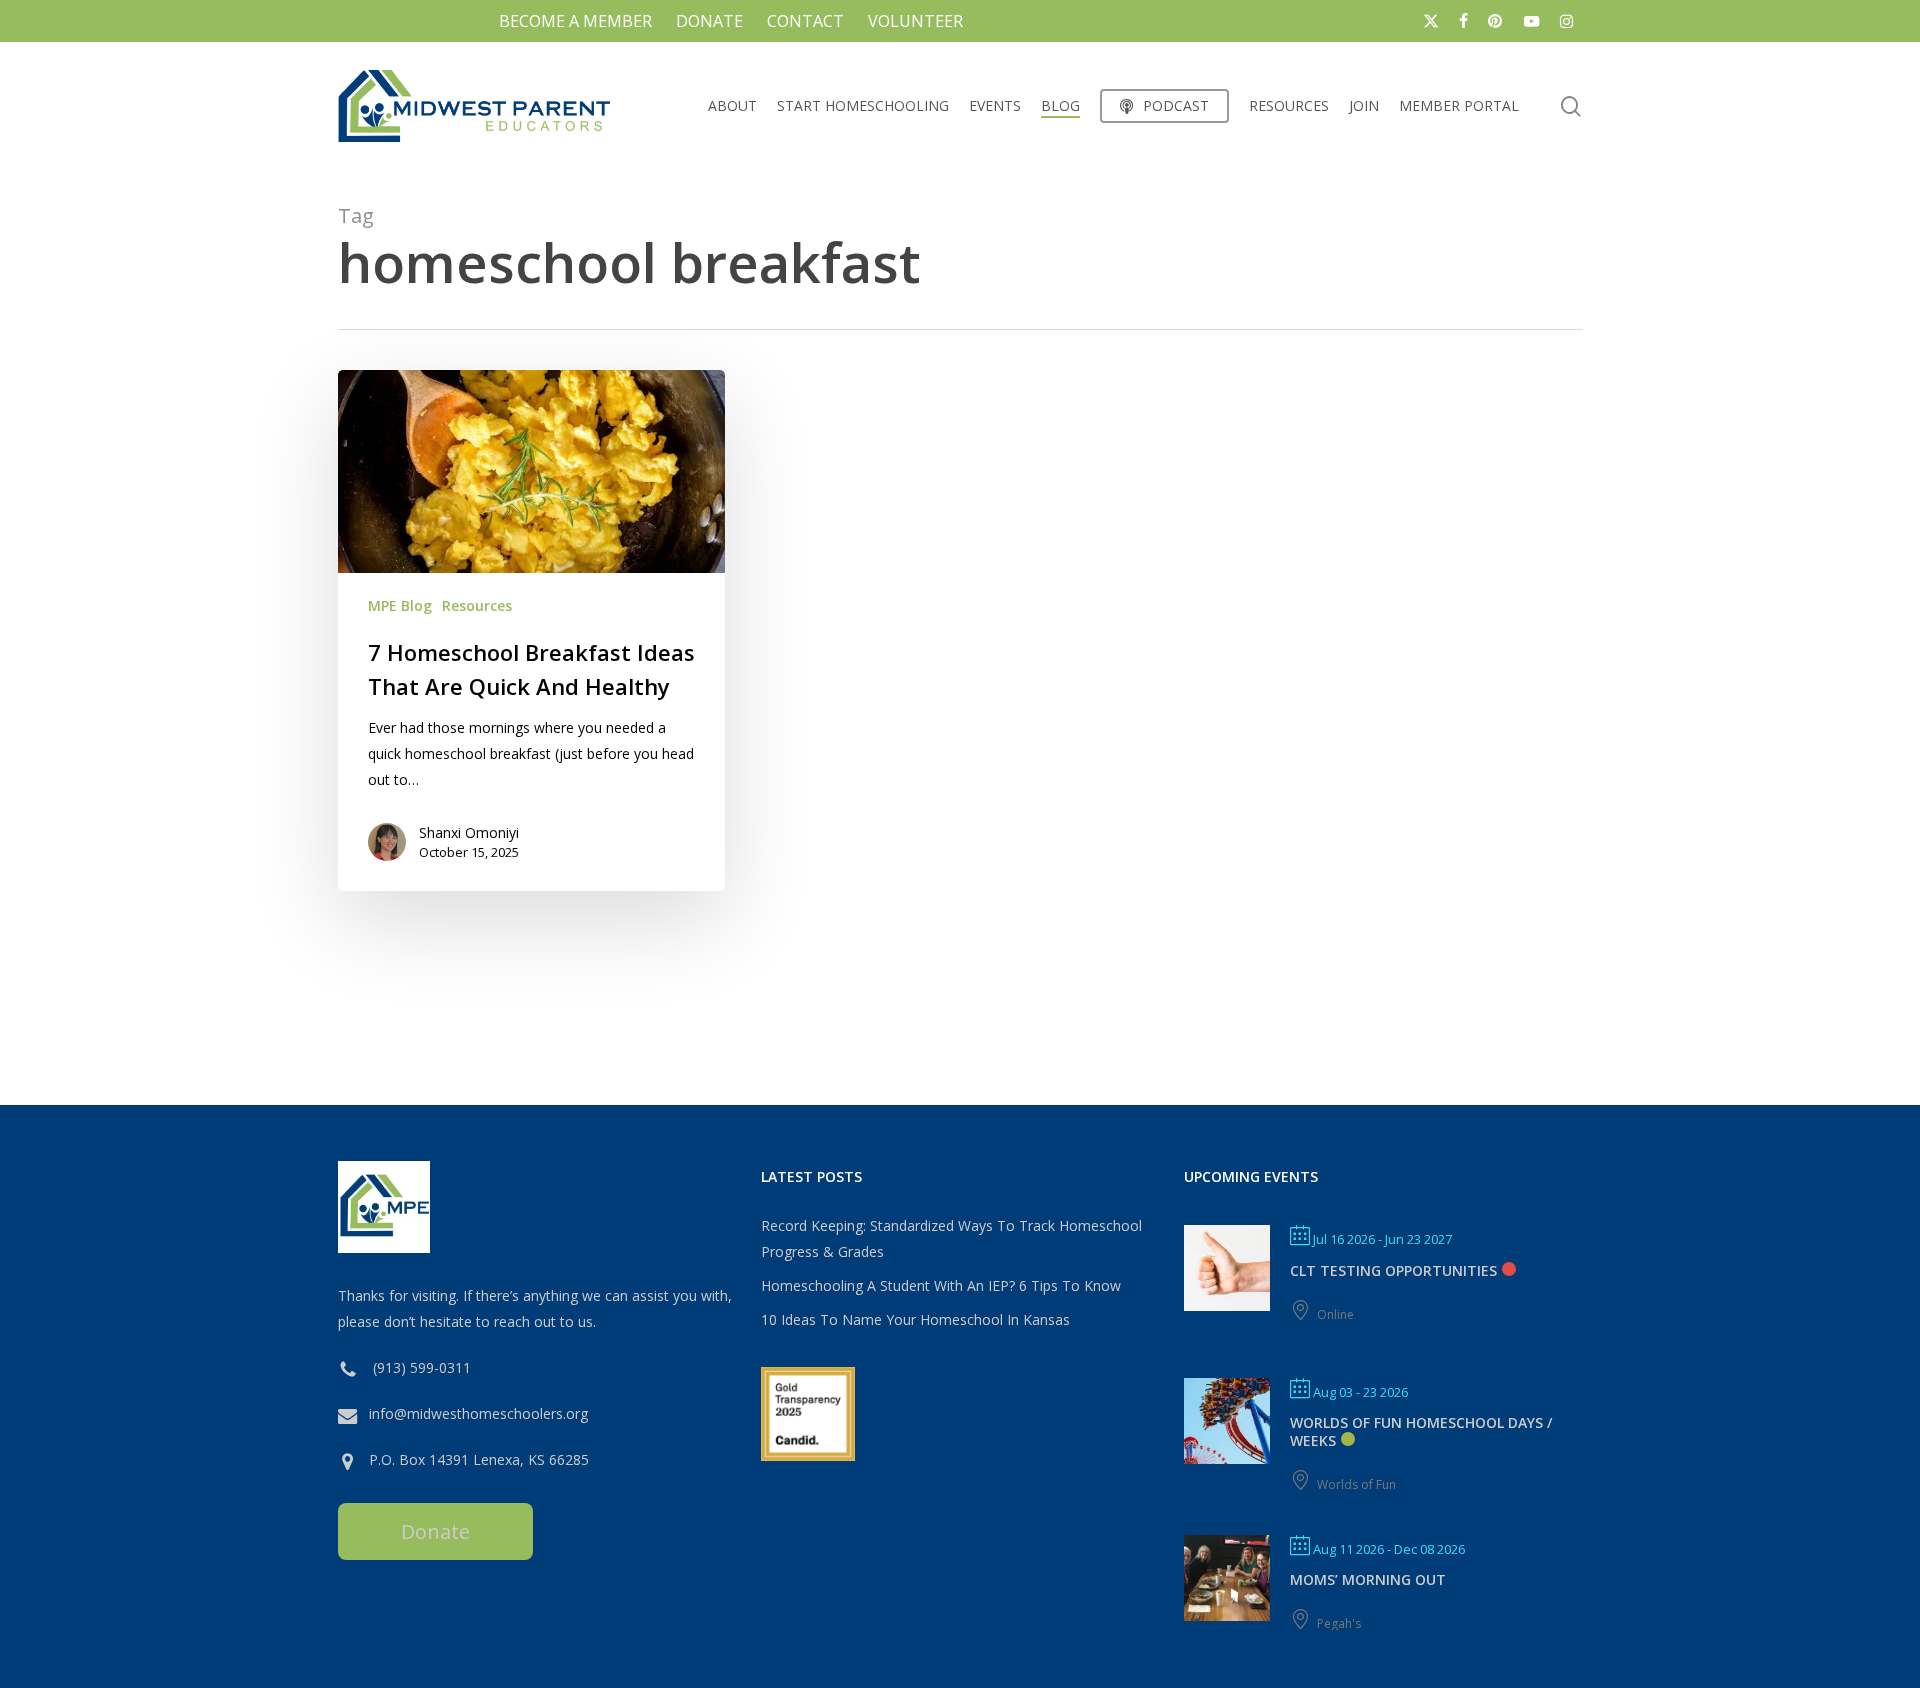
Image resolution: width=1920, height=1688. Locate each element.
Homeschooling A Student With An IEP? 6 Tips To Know (941, 1285)
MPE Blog (400, 605)
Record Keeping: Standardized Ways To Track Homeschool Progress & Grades (951, 1238)
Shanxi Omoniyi (469, 832)
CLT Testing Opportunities (1393, 1270)
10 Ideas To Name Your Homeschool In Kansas (915, 1319)
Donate (435, 1531)
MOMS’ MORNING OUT (1368, 1579)
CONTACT (805, 21)
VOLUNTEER (915, 21)
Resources (477, 605)
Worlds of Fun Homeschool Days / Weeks (1421, 1431)
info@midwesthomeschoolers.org (478, 1413)
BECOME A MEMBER (575, 21)
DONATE (709, 21)
